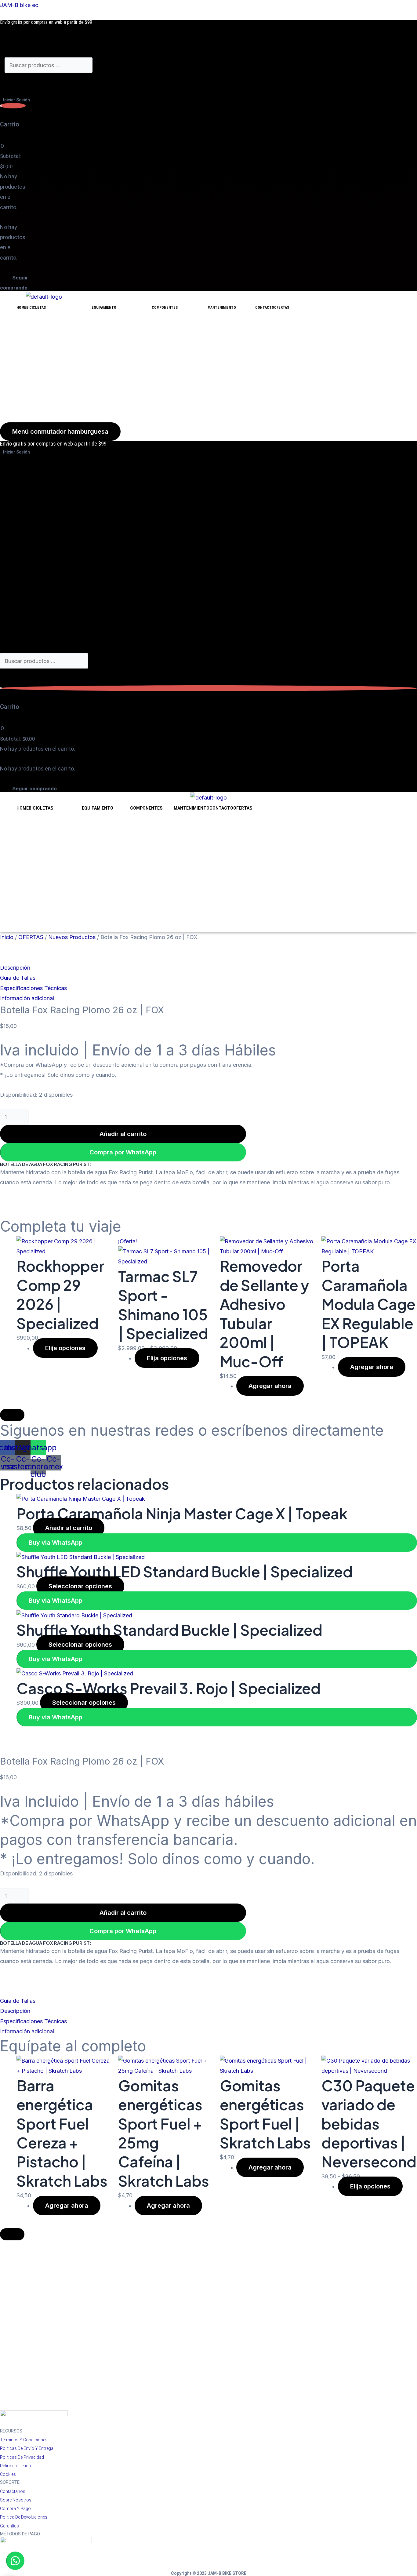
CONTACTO (265, 308)
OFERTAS (282, 308)
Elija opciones (65, 1348)
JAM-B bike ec (19, 5)
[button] (209, 968)
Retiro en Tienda (15, 2466)
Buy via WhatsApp (56, 1543)
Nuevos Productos (72, 937)
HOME (21, 308)
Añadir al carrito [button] (69, 1528)
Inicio (7, 937)
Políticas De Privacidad (22, 2457)
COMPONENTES (165, 308)
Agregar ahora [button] (270, 1386)
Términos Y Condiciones (24, 2440)
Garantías (9, 2526)
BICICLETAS (36, 308)
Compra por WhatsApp (123, 1152)
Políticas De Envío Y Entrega (27, 2448)
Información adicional (27, 998)
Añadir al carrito (123, 1134)
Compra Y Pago (15, 2509)
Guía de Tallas (18, 978)
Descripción (15, 968)
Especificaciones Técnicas (33, 988)
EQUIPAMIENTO (104, 308)
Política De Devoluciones (24, 2517)
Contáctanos (13, 2491)
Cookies (8, 2474)
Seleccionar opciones (80, 1586)
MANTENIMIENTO (222, 308)
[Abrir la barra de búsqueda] (7, 52)
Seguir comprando (14, 283)
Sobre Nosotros (16, 2500)
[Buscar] (20, 82)
